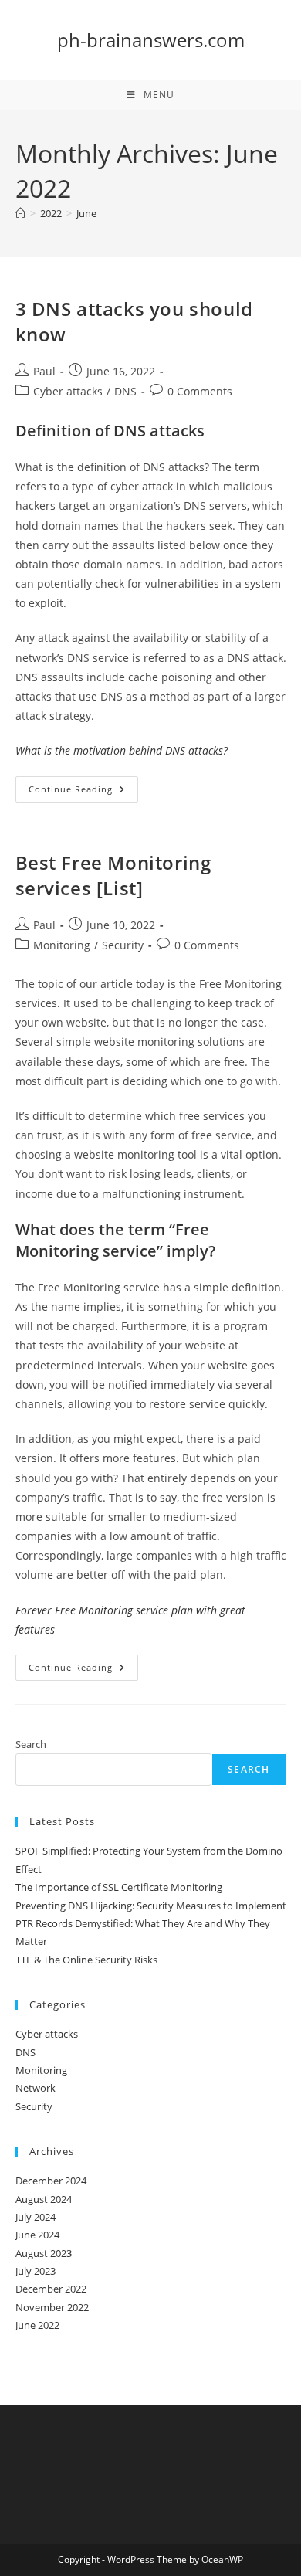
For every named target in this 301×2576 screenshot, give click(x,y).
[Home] (20, 213)
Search (31, 1744)
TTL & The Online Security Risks (86, 1960)
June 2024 (37, 2235)
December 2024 (51, 2181)
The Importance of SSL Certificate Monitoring (119, 1887)
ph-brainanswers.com (151, 40)
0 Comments (200, 391)
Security (123, 945)
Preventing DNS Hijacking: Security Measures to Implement (151, 1906)
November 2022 (52, 2307)
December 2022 (51, 2289)
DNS (125, 391)
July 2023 (36, 2271)
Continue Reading (83, 792)
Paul (44, 371)
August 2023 (44, 2253)
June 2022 (37, 2325)
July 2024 (36, 2217)
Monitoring (62, 945)
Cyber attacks (68, 391)
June (86, 213)
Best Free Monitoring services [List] (113, 876)
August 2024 (44, 2199)
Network (36, 2088)
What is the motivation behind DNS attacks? (122, 750)
